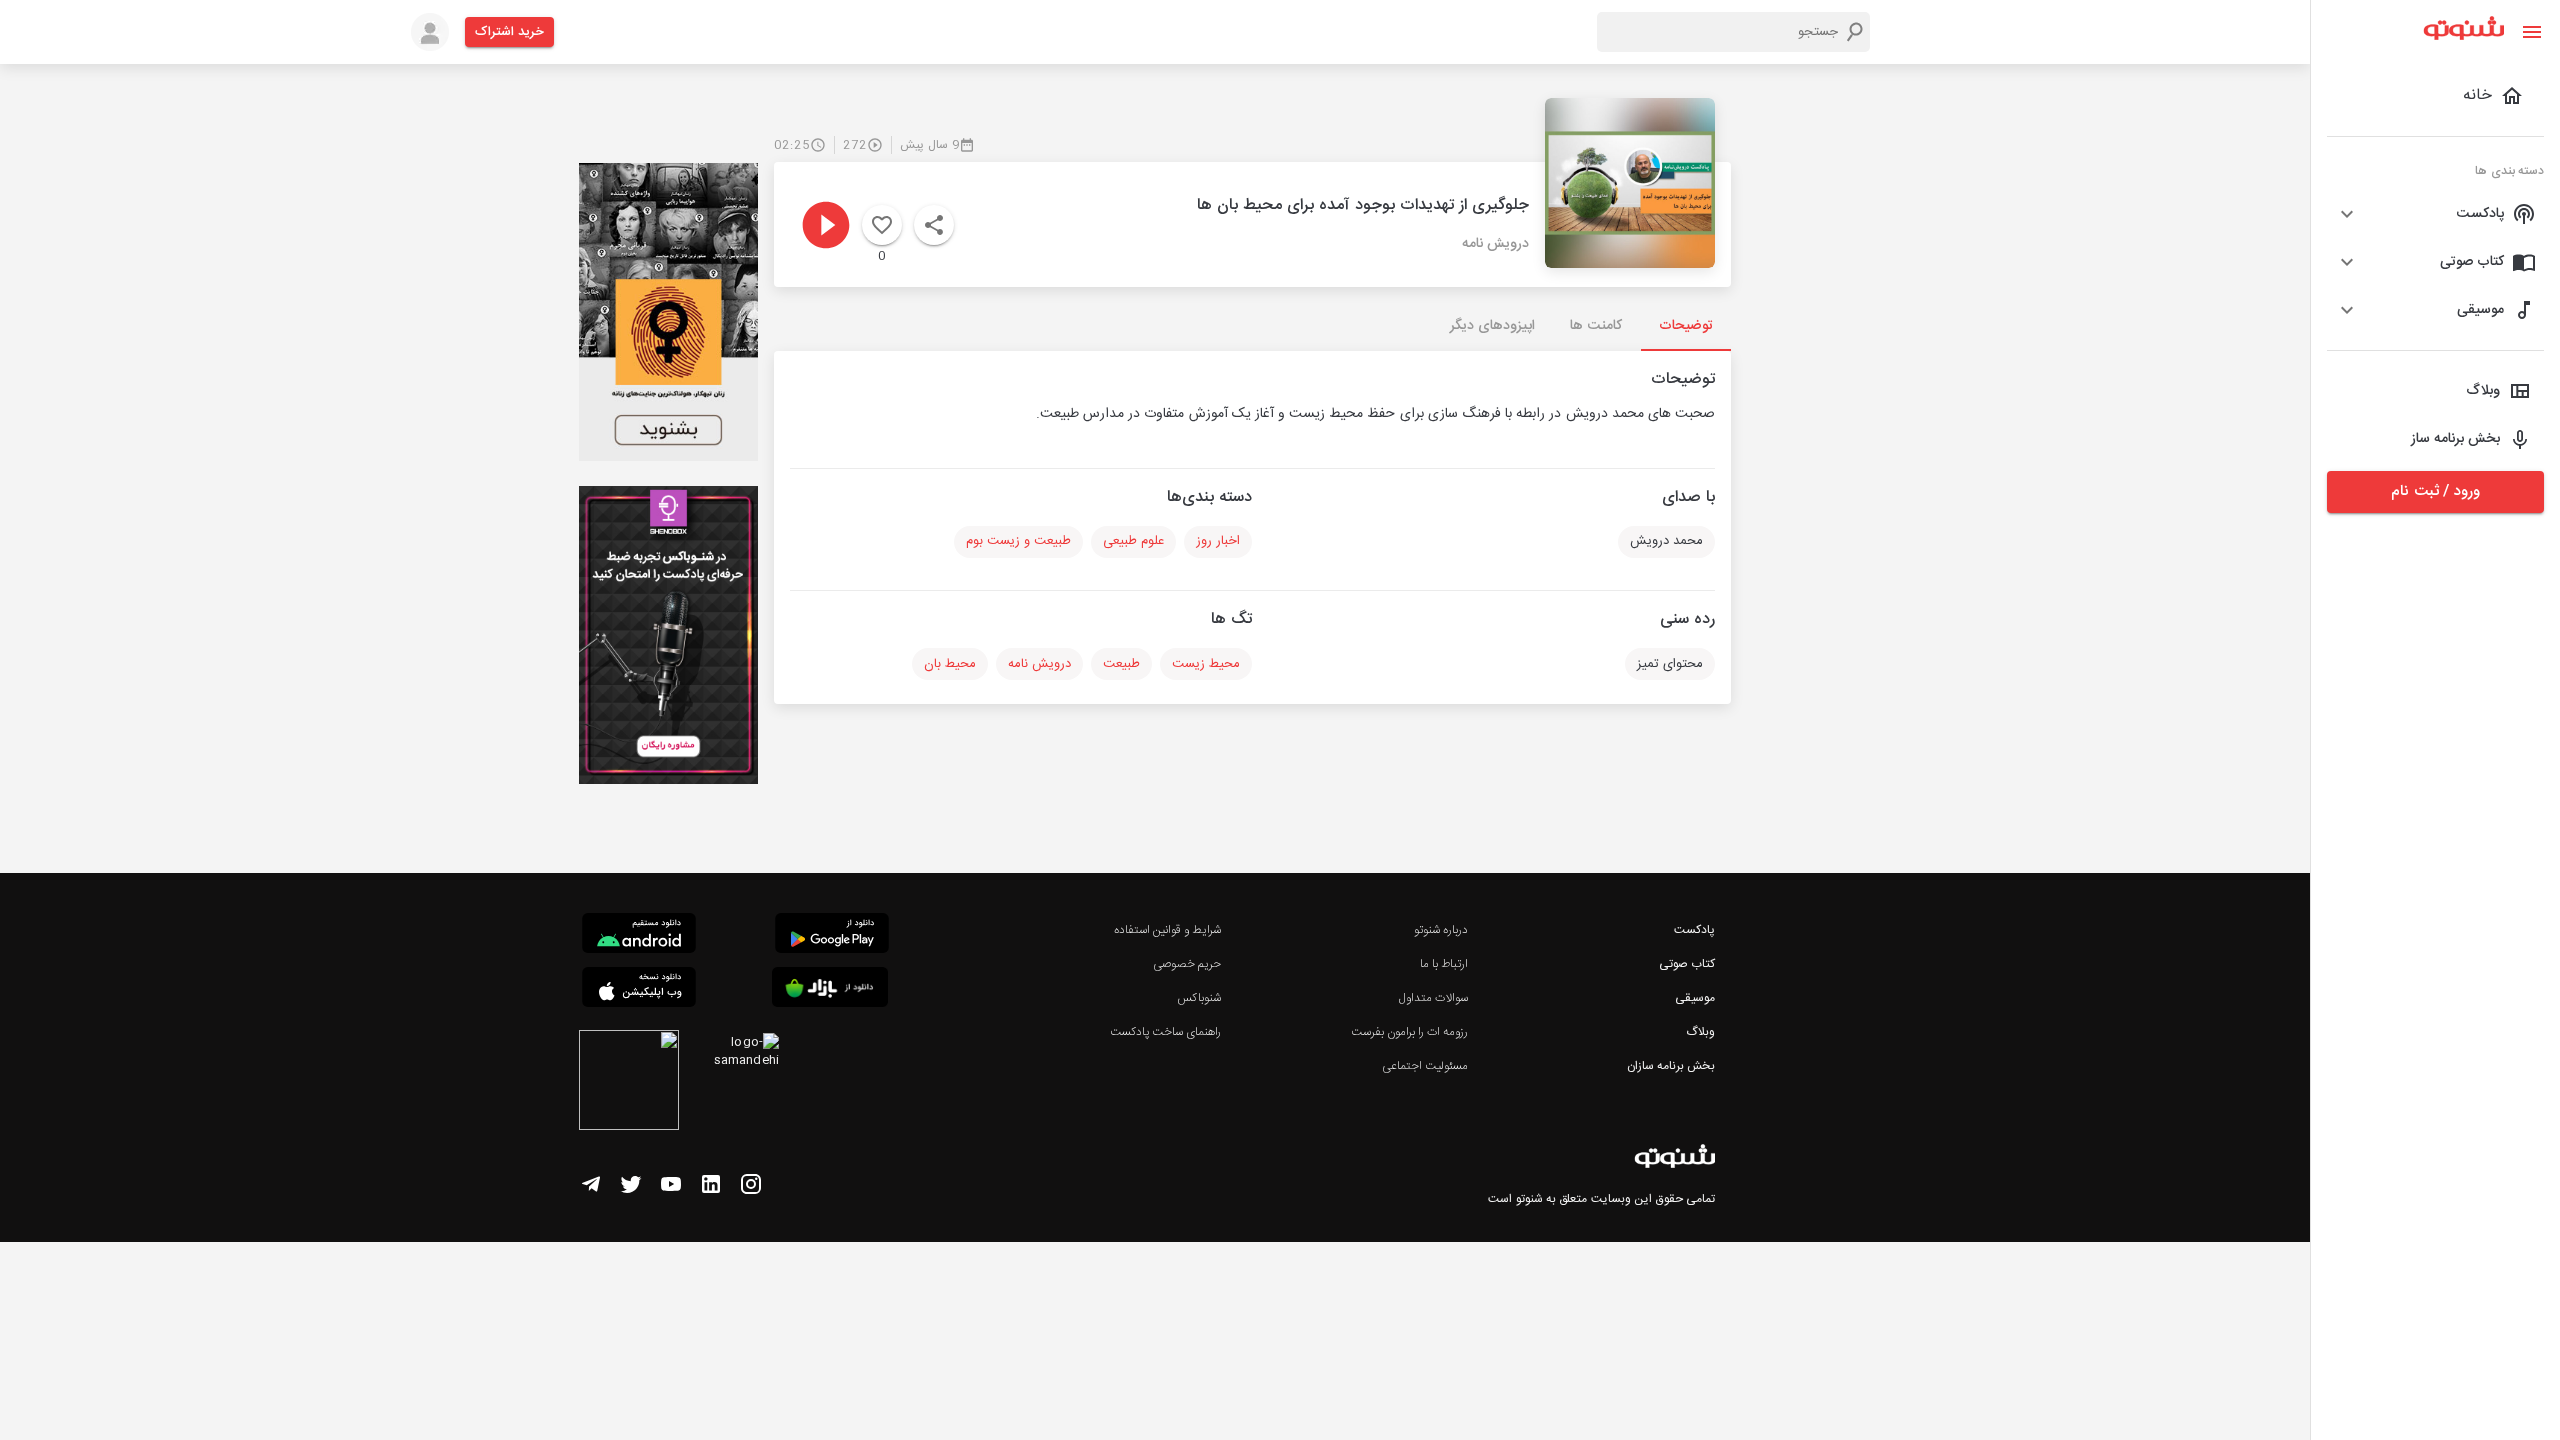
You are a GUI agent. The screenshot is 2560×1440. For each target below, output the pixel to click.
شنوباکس (1199, 998)
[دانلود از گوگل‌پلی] (832, 936)
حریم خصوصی (1187, 964)
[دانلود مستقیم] (639, 936)
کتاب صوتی (1687, 964)
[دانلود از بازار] (830, 990)
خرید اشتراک (509, 32)
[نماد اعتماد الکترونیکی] (629, 1083)
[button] (2435, 214)
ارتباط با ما (1444, 964)
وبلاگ (1700, 1032)
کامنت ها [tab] (1595, 326)
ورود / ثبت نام (2435, 491)
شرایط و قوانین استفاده (1167, 930)
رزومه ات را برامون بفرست (1410, 1032)
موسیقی (1695, 998)
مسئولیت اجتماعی (1425, 1066)
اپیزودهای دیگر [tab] (1492, 326)
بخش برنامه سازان (1671, 1066)
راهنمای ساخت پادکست (1165, 1032)
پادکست (1694, 930)
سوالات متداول (1433, 998)
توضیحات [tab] (1686, 326)
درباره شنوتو (1441, 930)
